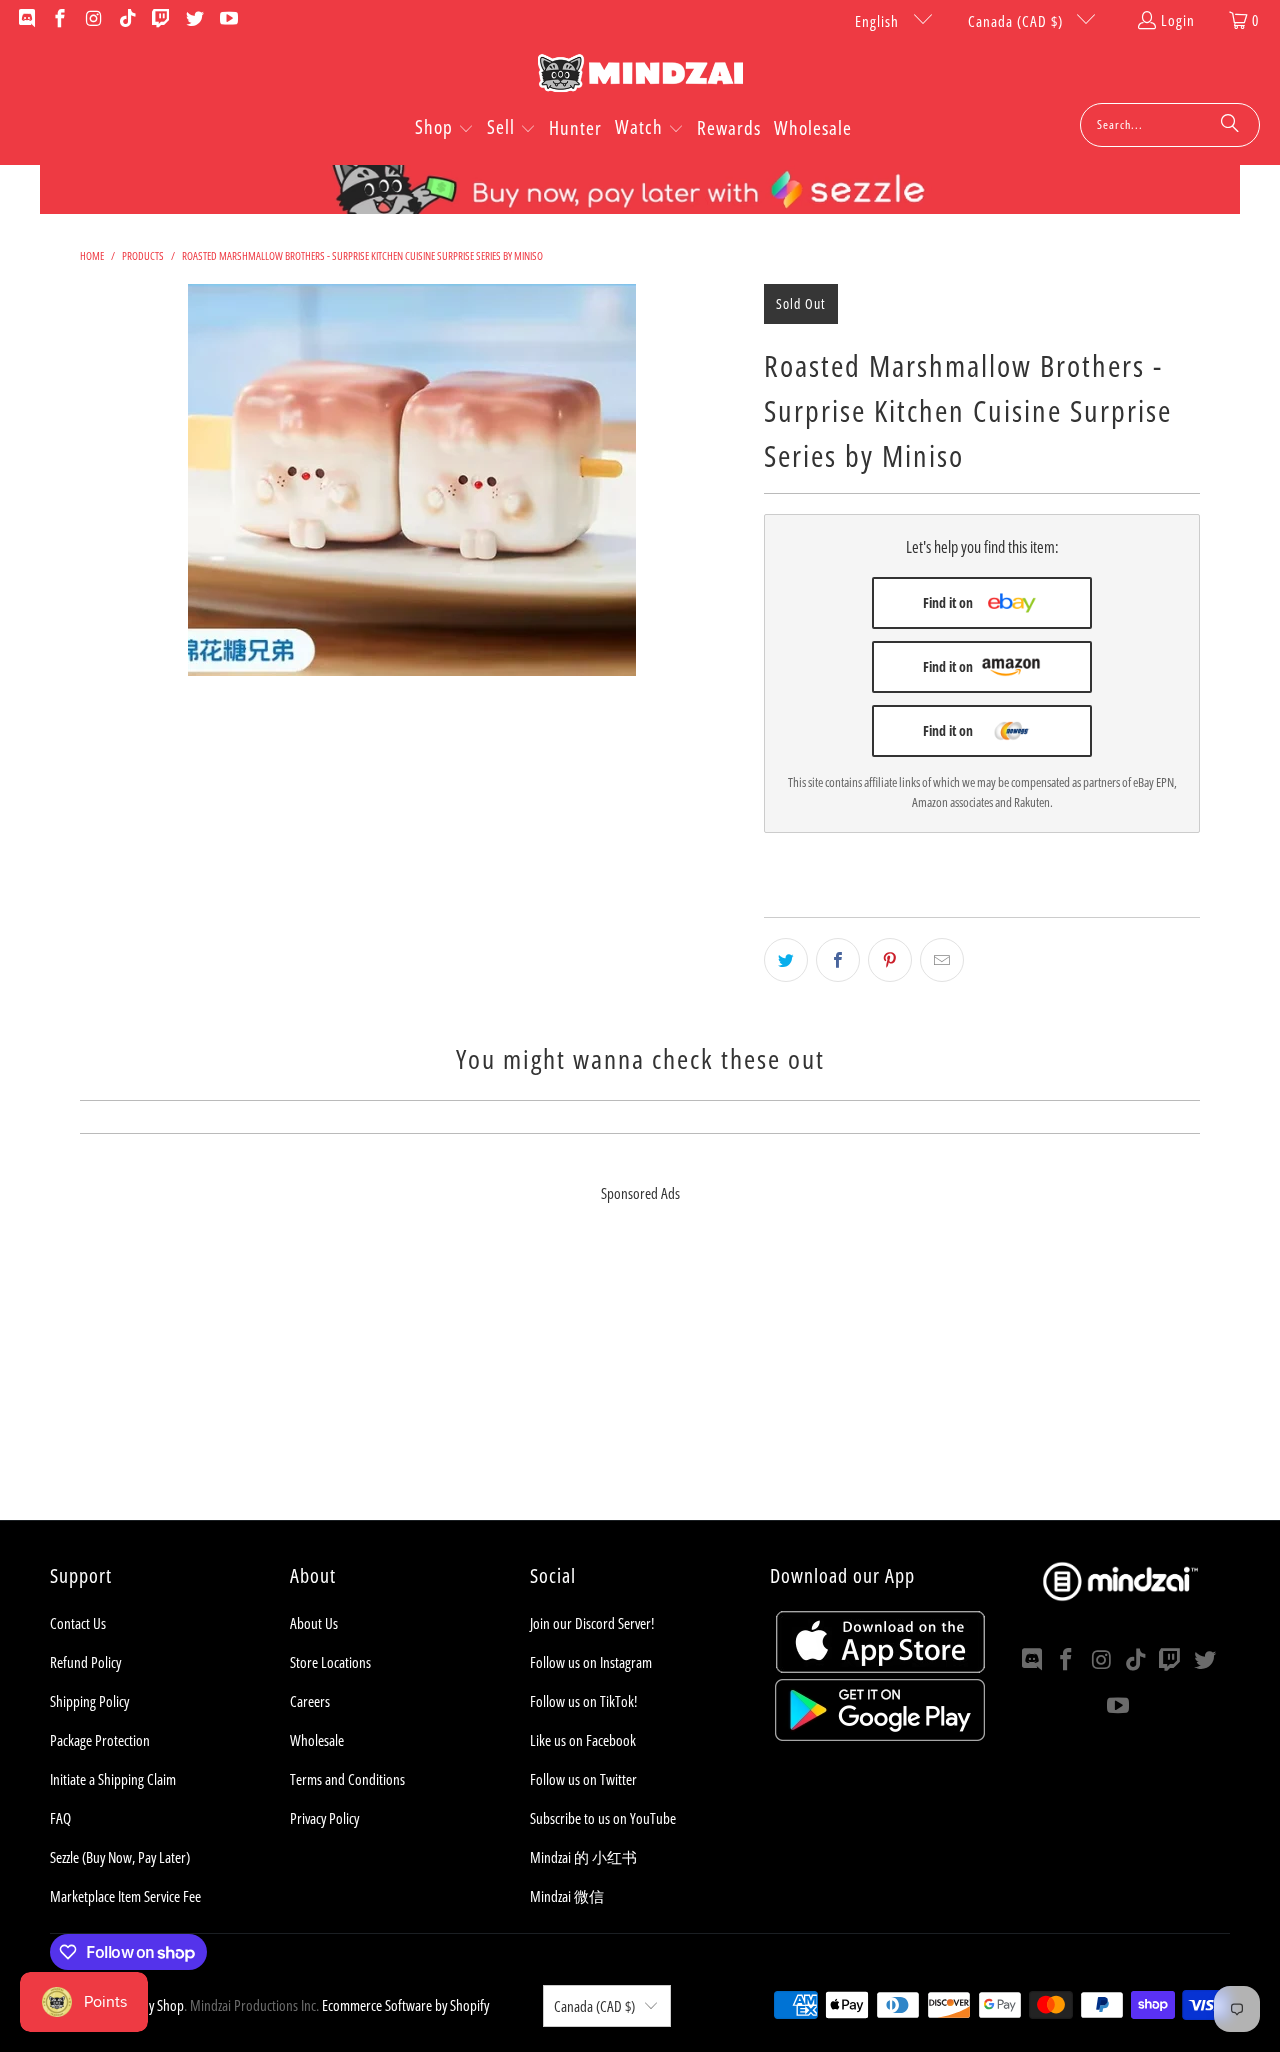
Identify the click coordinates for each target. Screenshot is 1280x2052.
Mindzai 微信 (567, 1896)
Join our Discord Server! (592, 1623)
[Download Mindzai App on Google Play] (880, 1735)
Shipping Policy (89, 1701)
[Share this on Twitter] (786, 960)
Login (1178, 20)
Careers (310, 1701)
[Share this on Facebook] (838, 960)
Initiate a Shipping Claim (113, 1779)
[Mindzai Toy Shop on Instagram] (92, 20)
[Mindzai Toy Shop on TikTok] (126, 20)
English (879, 21)
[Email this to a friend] (942, 960)
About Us (314, 1623)
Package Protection (100, 1740)
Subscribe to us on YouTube (603, 1818)
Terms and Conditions (347, 1779)
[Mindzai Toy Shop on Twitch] (160, 20)
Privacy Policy (324, 1818)
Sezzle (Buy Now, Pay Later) (120, 1857)
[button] (444, 129)
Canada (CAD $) (1017, 21)
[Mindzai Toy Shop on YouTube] (227, 20)
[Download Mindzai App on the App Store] (880, 1667)
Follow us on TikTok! (583, 1701)
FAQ (60, 1818)
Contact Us (78, 1623)
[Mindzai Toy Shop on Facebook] (59, 20)
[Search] (1230, 125)
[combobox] (1170, 125)
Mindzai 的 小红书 (583, 1857)
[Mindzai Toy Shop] (640, 76)
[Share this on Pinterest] (890, 960)
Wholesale (317, 1740)
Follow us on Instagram (591, 1662)
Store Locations (330, 1662)
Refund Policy (85, 1662)
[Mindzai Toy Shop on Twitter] (193, 20)
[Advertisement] (640, 1380)
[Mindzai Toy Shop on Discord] (25, 20)
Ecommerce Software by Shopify (405, 2005)
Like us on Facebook (583, 1740)
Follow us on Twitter (583, 1779)
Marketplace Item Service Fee (125, 1896)
